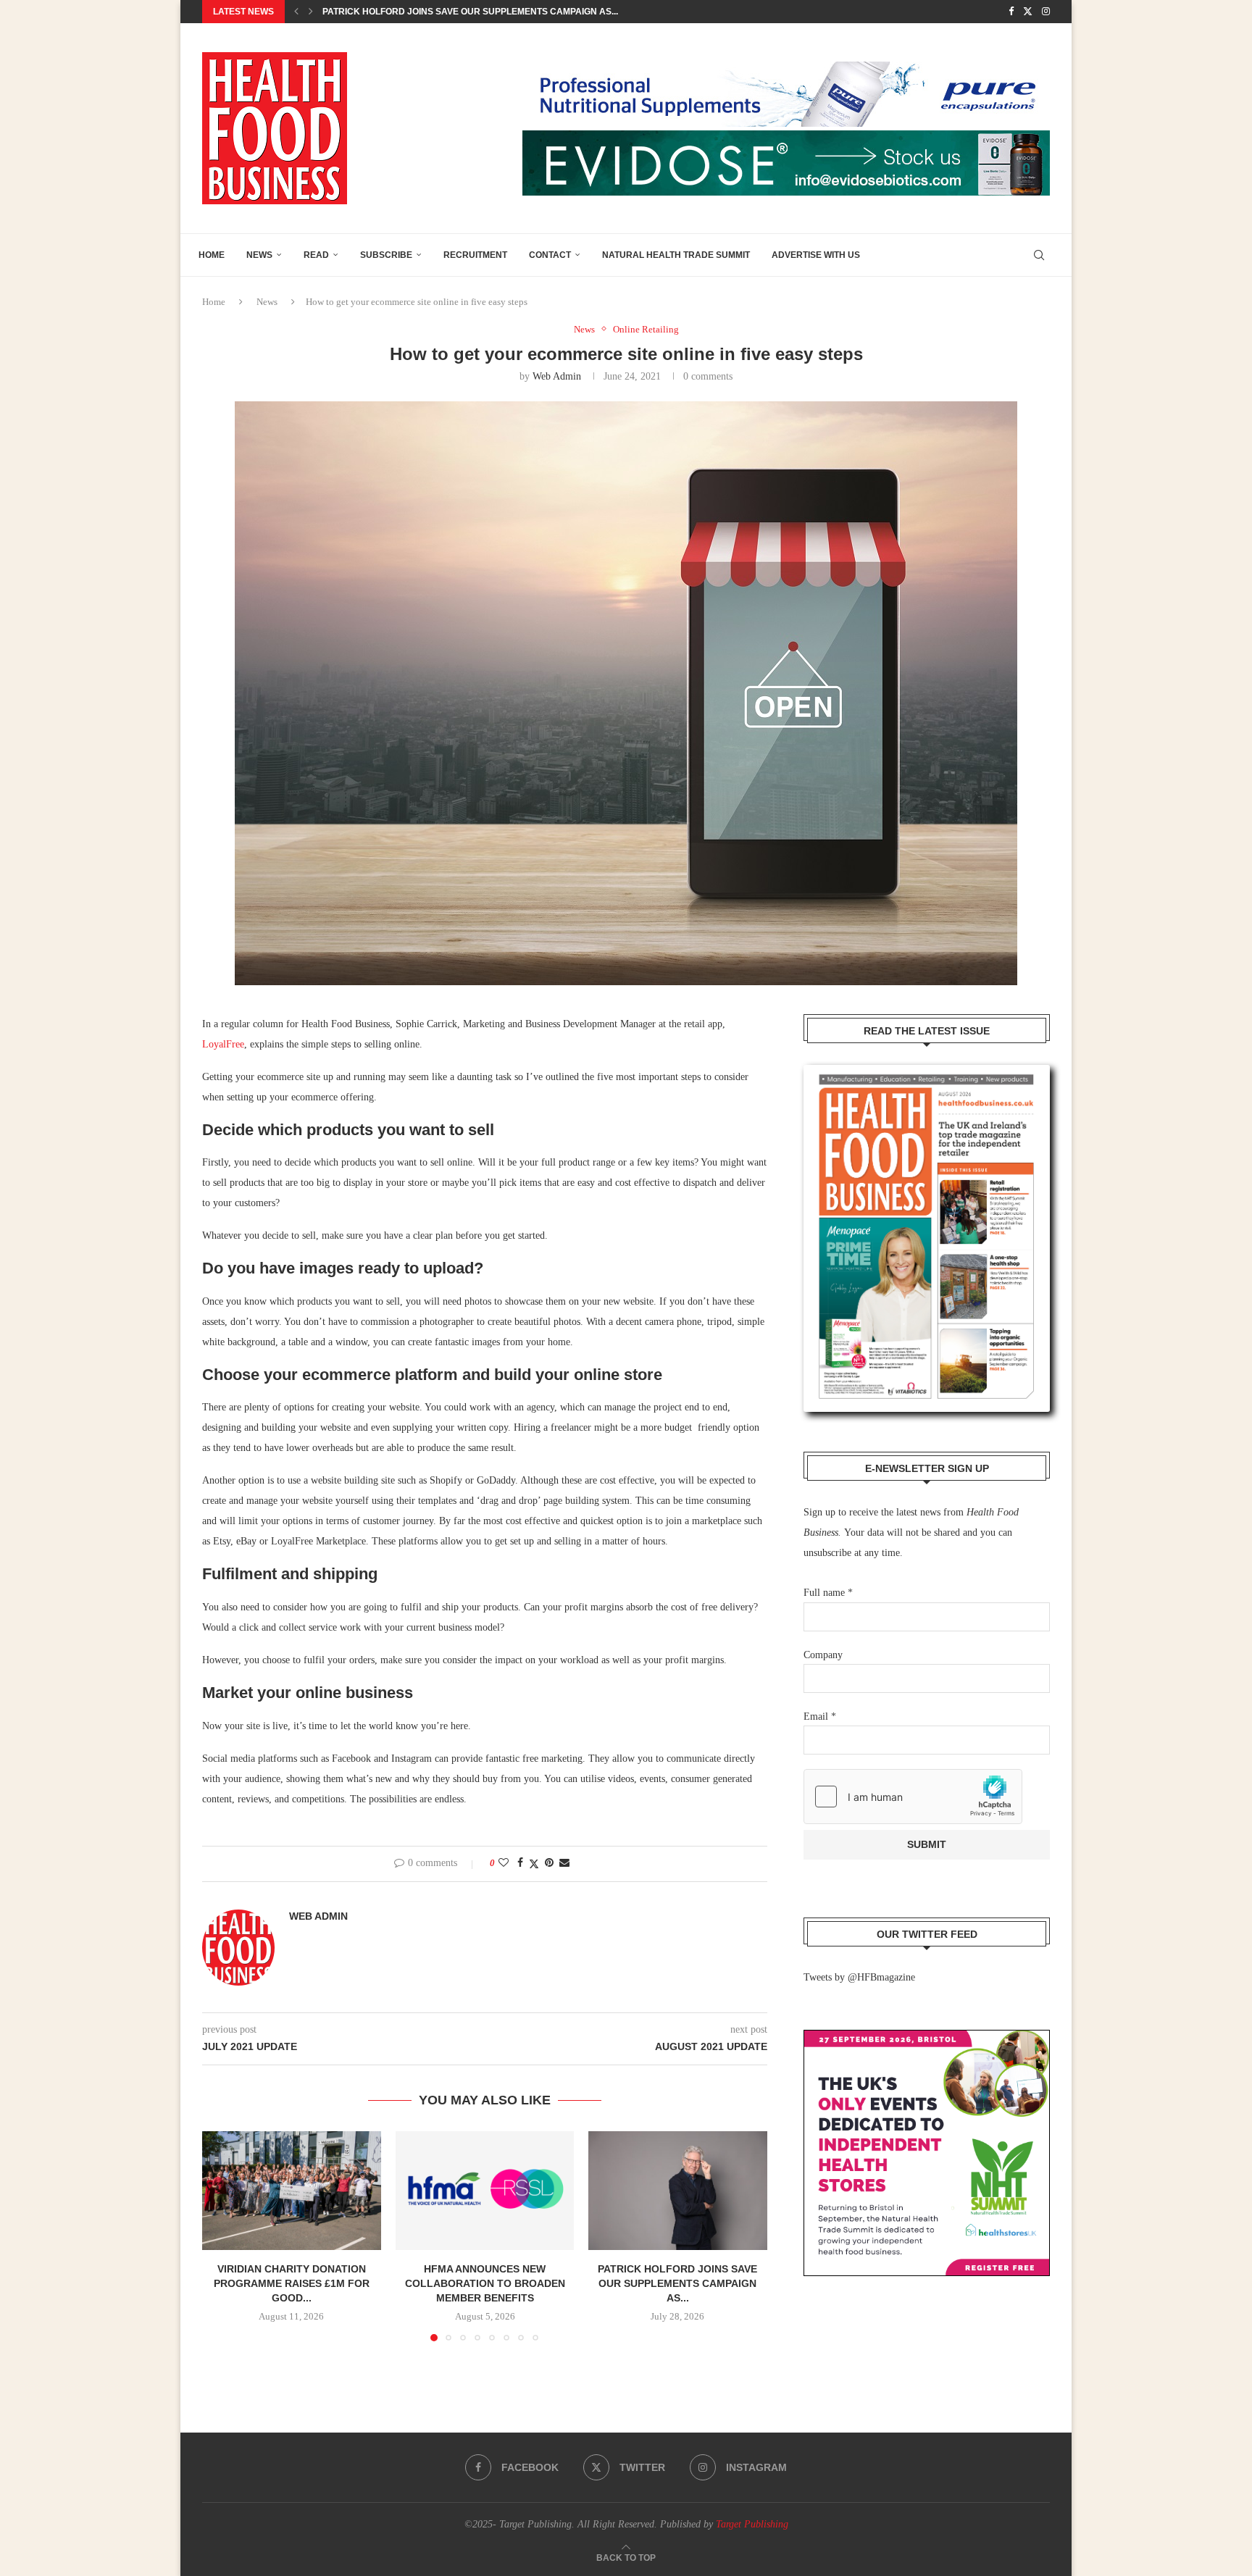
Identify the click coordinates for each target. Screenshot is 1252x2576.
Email (820, 1716)
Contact (550, 255)
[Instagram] (1046, 12)
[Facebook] (1011, 12)
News (259, 255)
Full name (828, 1593)
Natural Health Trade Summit (676, 255)
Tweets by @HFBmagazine (859, 1977)
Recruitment (475, 255)
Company (823, 1655)
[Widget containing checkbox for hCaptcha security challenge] (913, 1797)
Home (212, 255)
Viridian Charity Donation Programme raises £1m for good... (292, 2283)
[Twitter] (1028, 12)
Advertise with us (816, 255)
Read (316, 255)
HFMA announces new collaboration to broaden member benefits (484, 2283)
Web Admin (557, 376)
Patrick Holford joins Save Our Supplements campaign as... (678, 2283)
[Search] (1039, 255)
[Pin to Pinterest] (549, 1863)
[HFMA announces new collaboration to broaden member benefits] (485, 2191)
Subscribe (386, 255)
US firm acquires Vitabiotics (392, 12)
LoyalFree (223, 1044)
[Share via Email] (564, 1863)
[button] (296, 12)
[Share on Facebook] (520, 1863)
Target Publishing (752, 2524)
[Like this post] (504, 1863)
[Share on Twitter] (534, 1864)
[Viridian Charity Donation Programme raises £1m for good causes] (292, 2191)
